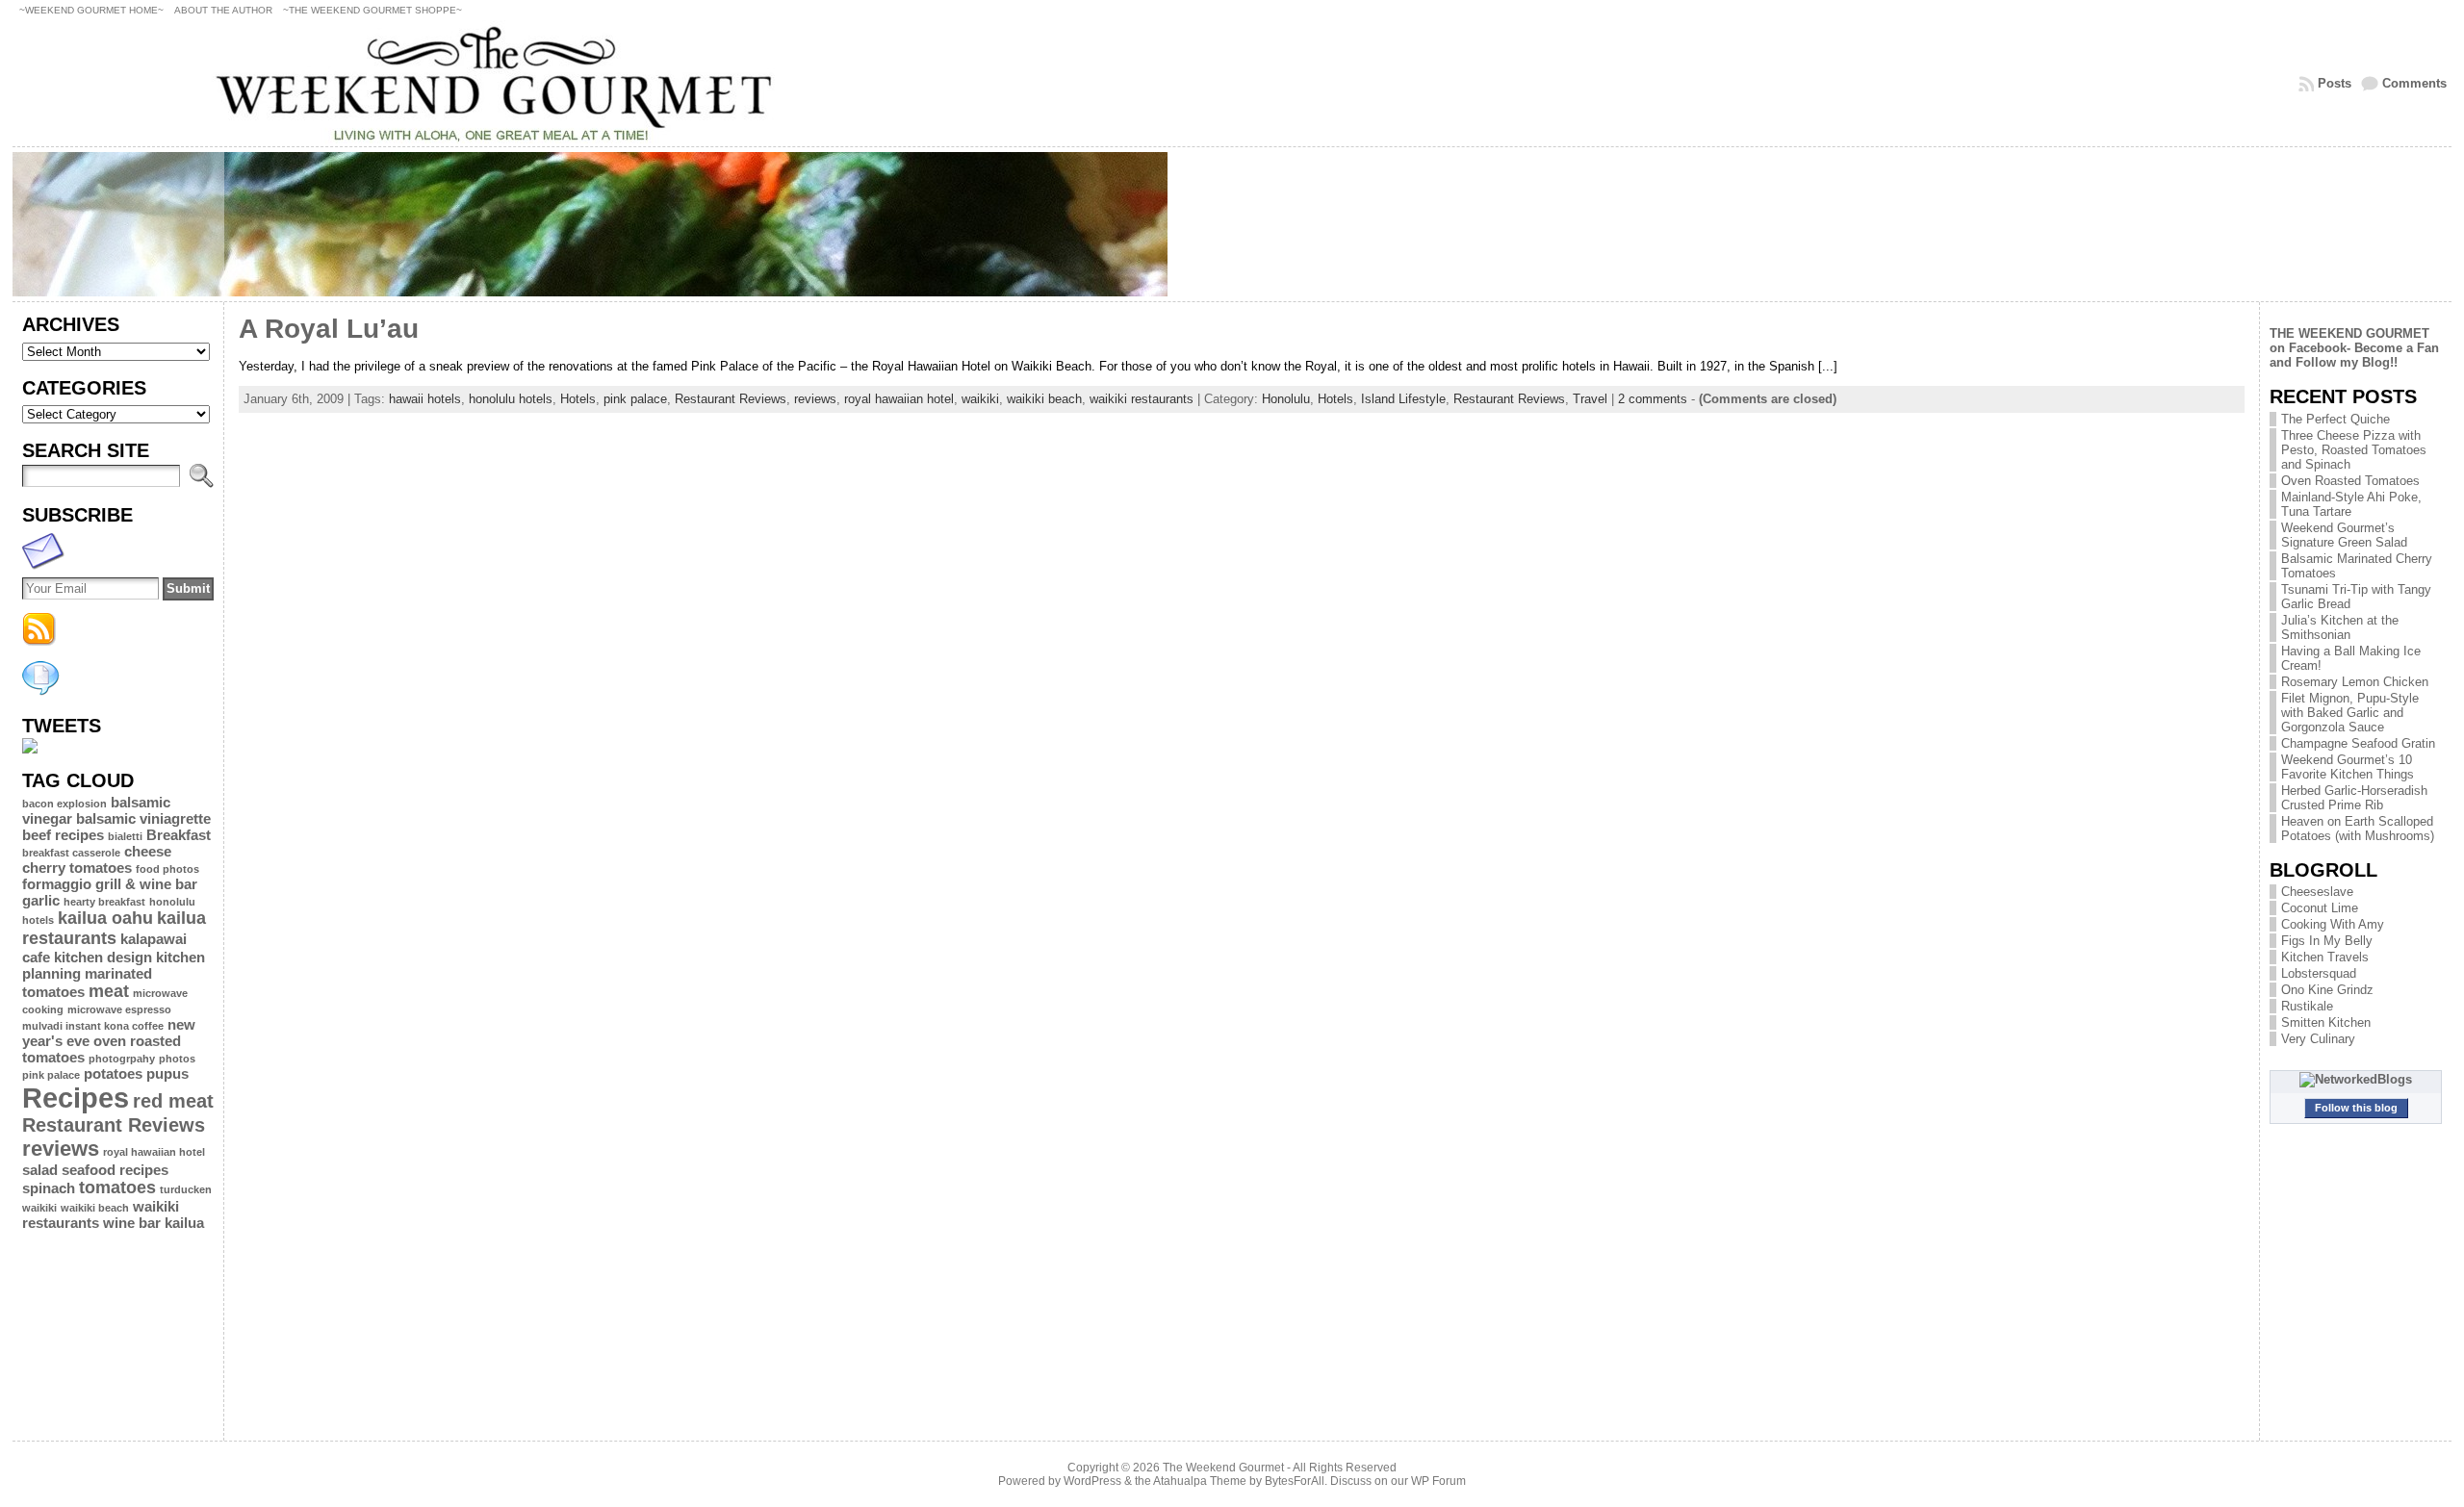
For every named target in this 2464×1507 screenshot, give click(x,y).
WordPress (1092, 1481)
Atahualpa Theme (1200, 1481)
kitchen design (103, 957)
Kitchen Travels (2325, 957)
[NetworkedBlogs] (2356, 1079)
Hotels (578, 399)
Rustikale (2307, 1006)
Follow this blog (2356, 1108)
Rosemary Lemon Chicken (2355, 682)
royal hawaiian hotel (154, 1152)
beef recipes (63, 835)
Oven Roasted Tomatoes (2350, 481)
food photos (167, 869)
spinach (49, 1188)
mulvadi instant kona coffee (93, 1026)
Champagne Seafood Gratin (2358, 743)
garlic (41, 900)
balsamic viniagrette (143, 818)
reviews (61, 1149)
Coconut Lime (2320, 908)
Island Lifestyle (1403, 399)
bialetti (125, 836)
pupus (167, 1073)
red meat (173, 1101)
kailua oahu (105, 918)
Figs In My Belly (2327, 941)
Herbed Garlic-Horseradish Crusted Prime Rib (2354, 798)
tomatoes (117, 1188)
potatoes (113, 1073)
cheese (148, 851)
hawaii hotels (425, 399)
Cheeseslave (2317, 892)
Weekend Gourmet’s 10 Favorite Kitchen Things (2348, 767)
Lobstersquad (2319, 973)
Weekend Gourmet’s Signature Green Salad (2344, 535)
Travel (1590, 399)
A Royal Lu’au (329, 329)
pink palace (51, 1075)
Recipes (76, 1098)
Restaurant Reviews (114, 1125)
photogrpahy (122, 1059)
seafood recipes (115, 1170)
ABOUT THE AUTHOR (223, 10)
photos (177, 1059)
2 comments (1653, 399)
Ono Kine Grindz (2327, 990)
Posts (2335, 83)
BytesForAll (1295, 1481)
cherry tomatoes (77, 868)
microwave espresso (119, 1009)
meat (109, 991)
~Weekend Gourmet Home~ (91, 10)
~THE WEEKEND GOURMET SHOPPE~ (372, 10)
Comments (2414, 83)
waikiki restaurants (1142, 399)
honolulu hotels (511, 399)
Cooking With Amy (2333, 924)
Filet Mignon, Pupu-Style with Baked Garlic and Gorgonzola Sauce (2350, 713)
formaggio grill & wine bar (110, 884)
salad (40, 1170)
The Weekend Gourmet (1223, 1468)
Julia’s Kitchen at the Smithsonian (2340, 627)
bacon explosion (64, 804)
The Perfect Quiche (2336, 419)
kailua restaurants (114, 928)
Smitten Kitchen (2326, 1022)
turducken (186, 1189)
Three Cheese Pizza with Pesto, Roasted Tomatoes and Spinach (2354, 450)
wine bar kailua (154, 1223)
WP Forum (1438, 1481)
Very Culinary (2318, 1039)
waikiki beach (95, 1208)
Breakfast (179, 835)
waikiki (39, 1208)
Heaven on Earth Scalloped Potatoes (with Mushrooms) (2358, 829)
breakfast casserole (71, 853)
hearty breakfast (104, 902)
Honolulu (1286, 399)
